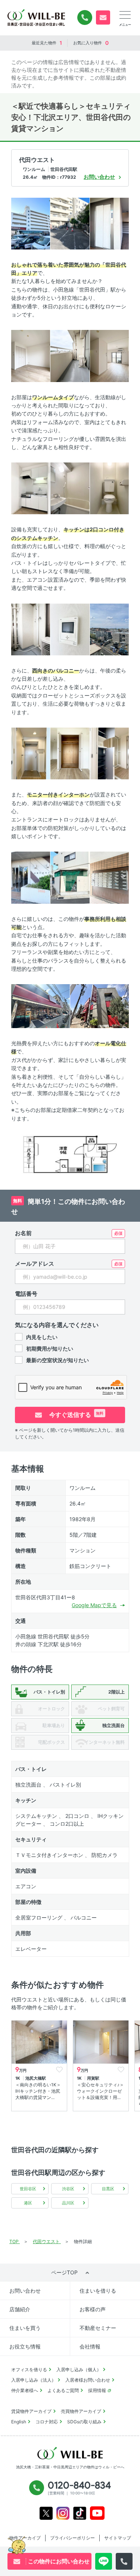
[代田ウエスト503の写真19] (41, 1006)
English (19, 2422)
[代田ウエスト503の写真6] (109, 355)
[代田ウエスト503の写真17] (70, 877)
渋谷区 (68, 2189)
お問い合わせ (25, 2291)
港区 (28, 2203)
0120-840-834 (85, 18)
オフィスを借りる (29, 2370)
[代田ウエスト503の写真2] (70, 223)
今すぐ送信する (76, 1415)
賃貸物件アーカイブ (31, 2411)
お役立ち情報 (25, 2346)
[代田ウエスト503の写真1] (31, 223)
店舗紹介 (20, 2309)
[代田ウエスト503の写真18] (109, 877)
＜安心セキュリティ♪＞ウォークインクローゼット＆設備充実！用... (100, 2091)
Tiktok (80, 2513)
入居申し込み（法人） (34, 2380)
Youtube (97, 2513)
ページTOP (64, 2272)
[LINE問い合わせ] (104, 2561)
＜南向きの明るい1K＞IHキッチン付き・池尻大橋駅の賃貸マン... (38, 2091)
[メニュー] (125, 15)
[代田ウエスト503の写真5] (70, 355)
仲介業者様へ (25, 2390)
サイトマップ (118, 2538)
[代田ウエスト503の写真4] (31, 355)
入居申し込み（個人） (79, 2370)
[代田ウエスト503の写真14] (70, 753)
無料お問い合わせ (103, 18)
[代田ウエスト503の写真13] (31, 753)
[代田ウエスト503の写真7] (31, 488)
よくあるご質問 (63, 2390)
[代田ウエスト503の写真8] (70, 488)
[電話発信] (124, 2561)
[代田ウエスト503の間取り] (70, 1154)
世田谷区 (28, 2189)
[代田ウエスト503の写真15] (109, 753)
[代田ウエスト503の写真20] (99, 1006)
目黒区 (108, 2189)
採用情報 (97, 2390)
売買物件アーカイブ (81, 2411)
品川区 (68, 2203)
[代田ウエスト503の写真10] (31, 629)
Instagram (63, 2513)
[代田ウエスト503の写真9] (109, 488)
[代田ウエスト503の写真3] (109, 223)
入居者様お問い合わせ (88, 2380)
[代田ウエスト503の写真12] (109, 629)
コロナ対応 (47, 2422)
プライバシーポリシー (72, 2538)
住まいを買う (25, 2328)
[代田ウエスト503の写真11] (70, 629)
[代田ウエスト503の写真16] (31, 877)
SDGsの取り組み (84, 2422)
